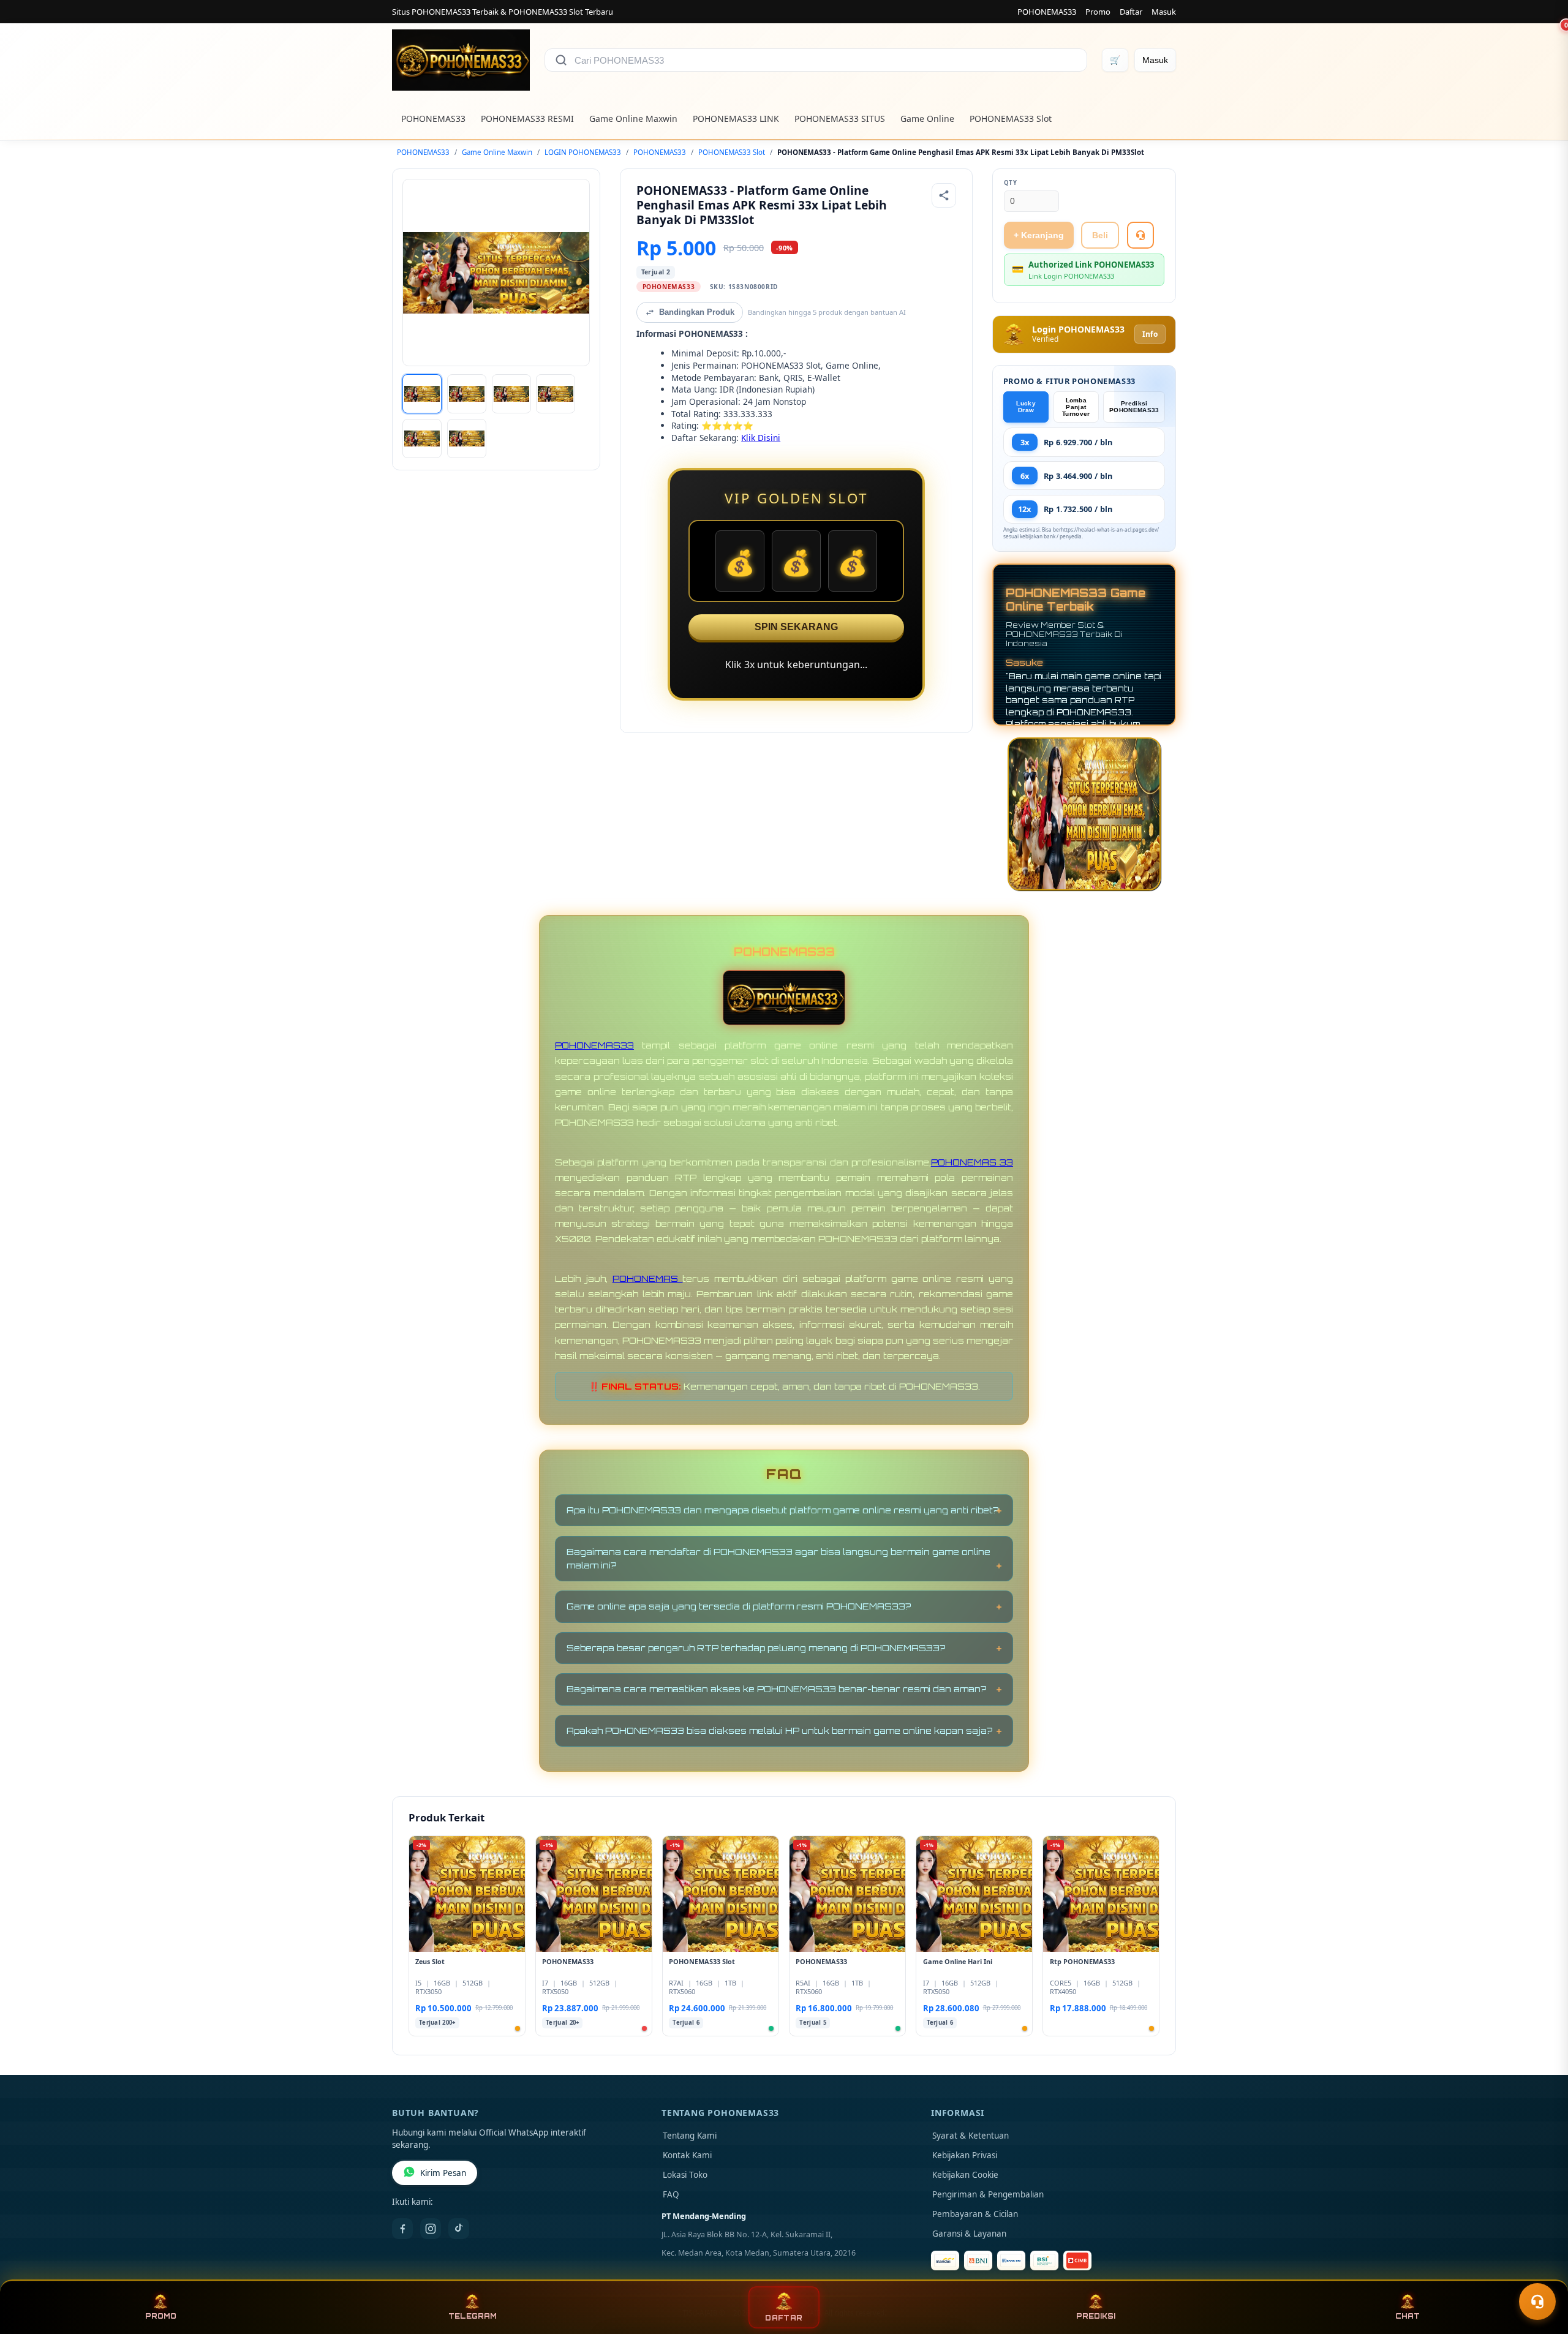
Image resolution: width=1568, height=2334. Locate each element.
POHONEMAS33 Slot (1011, 119)
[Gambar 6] (467, 439)
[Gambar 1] (422, 394)
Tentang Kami (690, 2136)
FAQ (671, 2194)
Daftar (1131, 12)
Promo (1098, 12)
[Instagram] (431, 2229)
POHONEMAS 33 (972, 1162)
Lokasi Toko (685, 2175)
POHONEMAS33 (1047, 12)
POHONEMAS (648, 1278)
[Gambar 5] (422, 439)
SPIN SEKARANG (796, 627)
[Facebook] (402, 2229)
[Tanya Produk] (1140, 235)
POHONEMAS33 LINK (736, 119)
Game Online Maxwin (633, 119)
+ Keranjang (1039, 235)
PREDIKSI (1096, 2316)
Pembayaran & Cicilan (975, 2214)
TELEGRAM (473, 2316)
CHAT (1408, 2316)
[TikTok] (459, 2229)
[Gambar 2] (467, 394)
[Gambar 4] (556, 394)
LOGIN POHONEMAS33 (583, 152)
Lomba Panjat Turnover (1076, 407)
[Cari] (561, 60)
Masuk (1164, 12)
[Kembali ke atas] (1541, 2272)
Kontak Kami (687, 2155)
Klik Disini (761, 438)
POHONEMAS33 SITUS (840, 119)
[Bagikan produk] (944, 195)
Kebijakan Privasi (965, 2155)
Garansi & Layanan (969, 2234)
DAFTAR (784, 2318)
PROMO (161, 2316)
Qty (1011, 183)
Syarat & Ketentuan (971, 2136)
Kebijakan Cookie (965, 2175)
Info (1150, 334)
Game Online (927, 119)
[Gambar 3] (511, 394)
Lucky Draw (1026, 407)
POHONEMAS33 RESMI (527, 119)
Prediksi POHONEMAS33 (1134, 407)
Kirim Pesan (443, 2173)
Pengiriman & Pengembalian (988, 2194)
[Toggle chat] (1537, 2302)
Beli (1100, 235)
